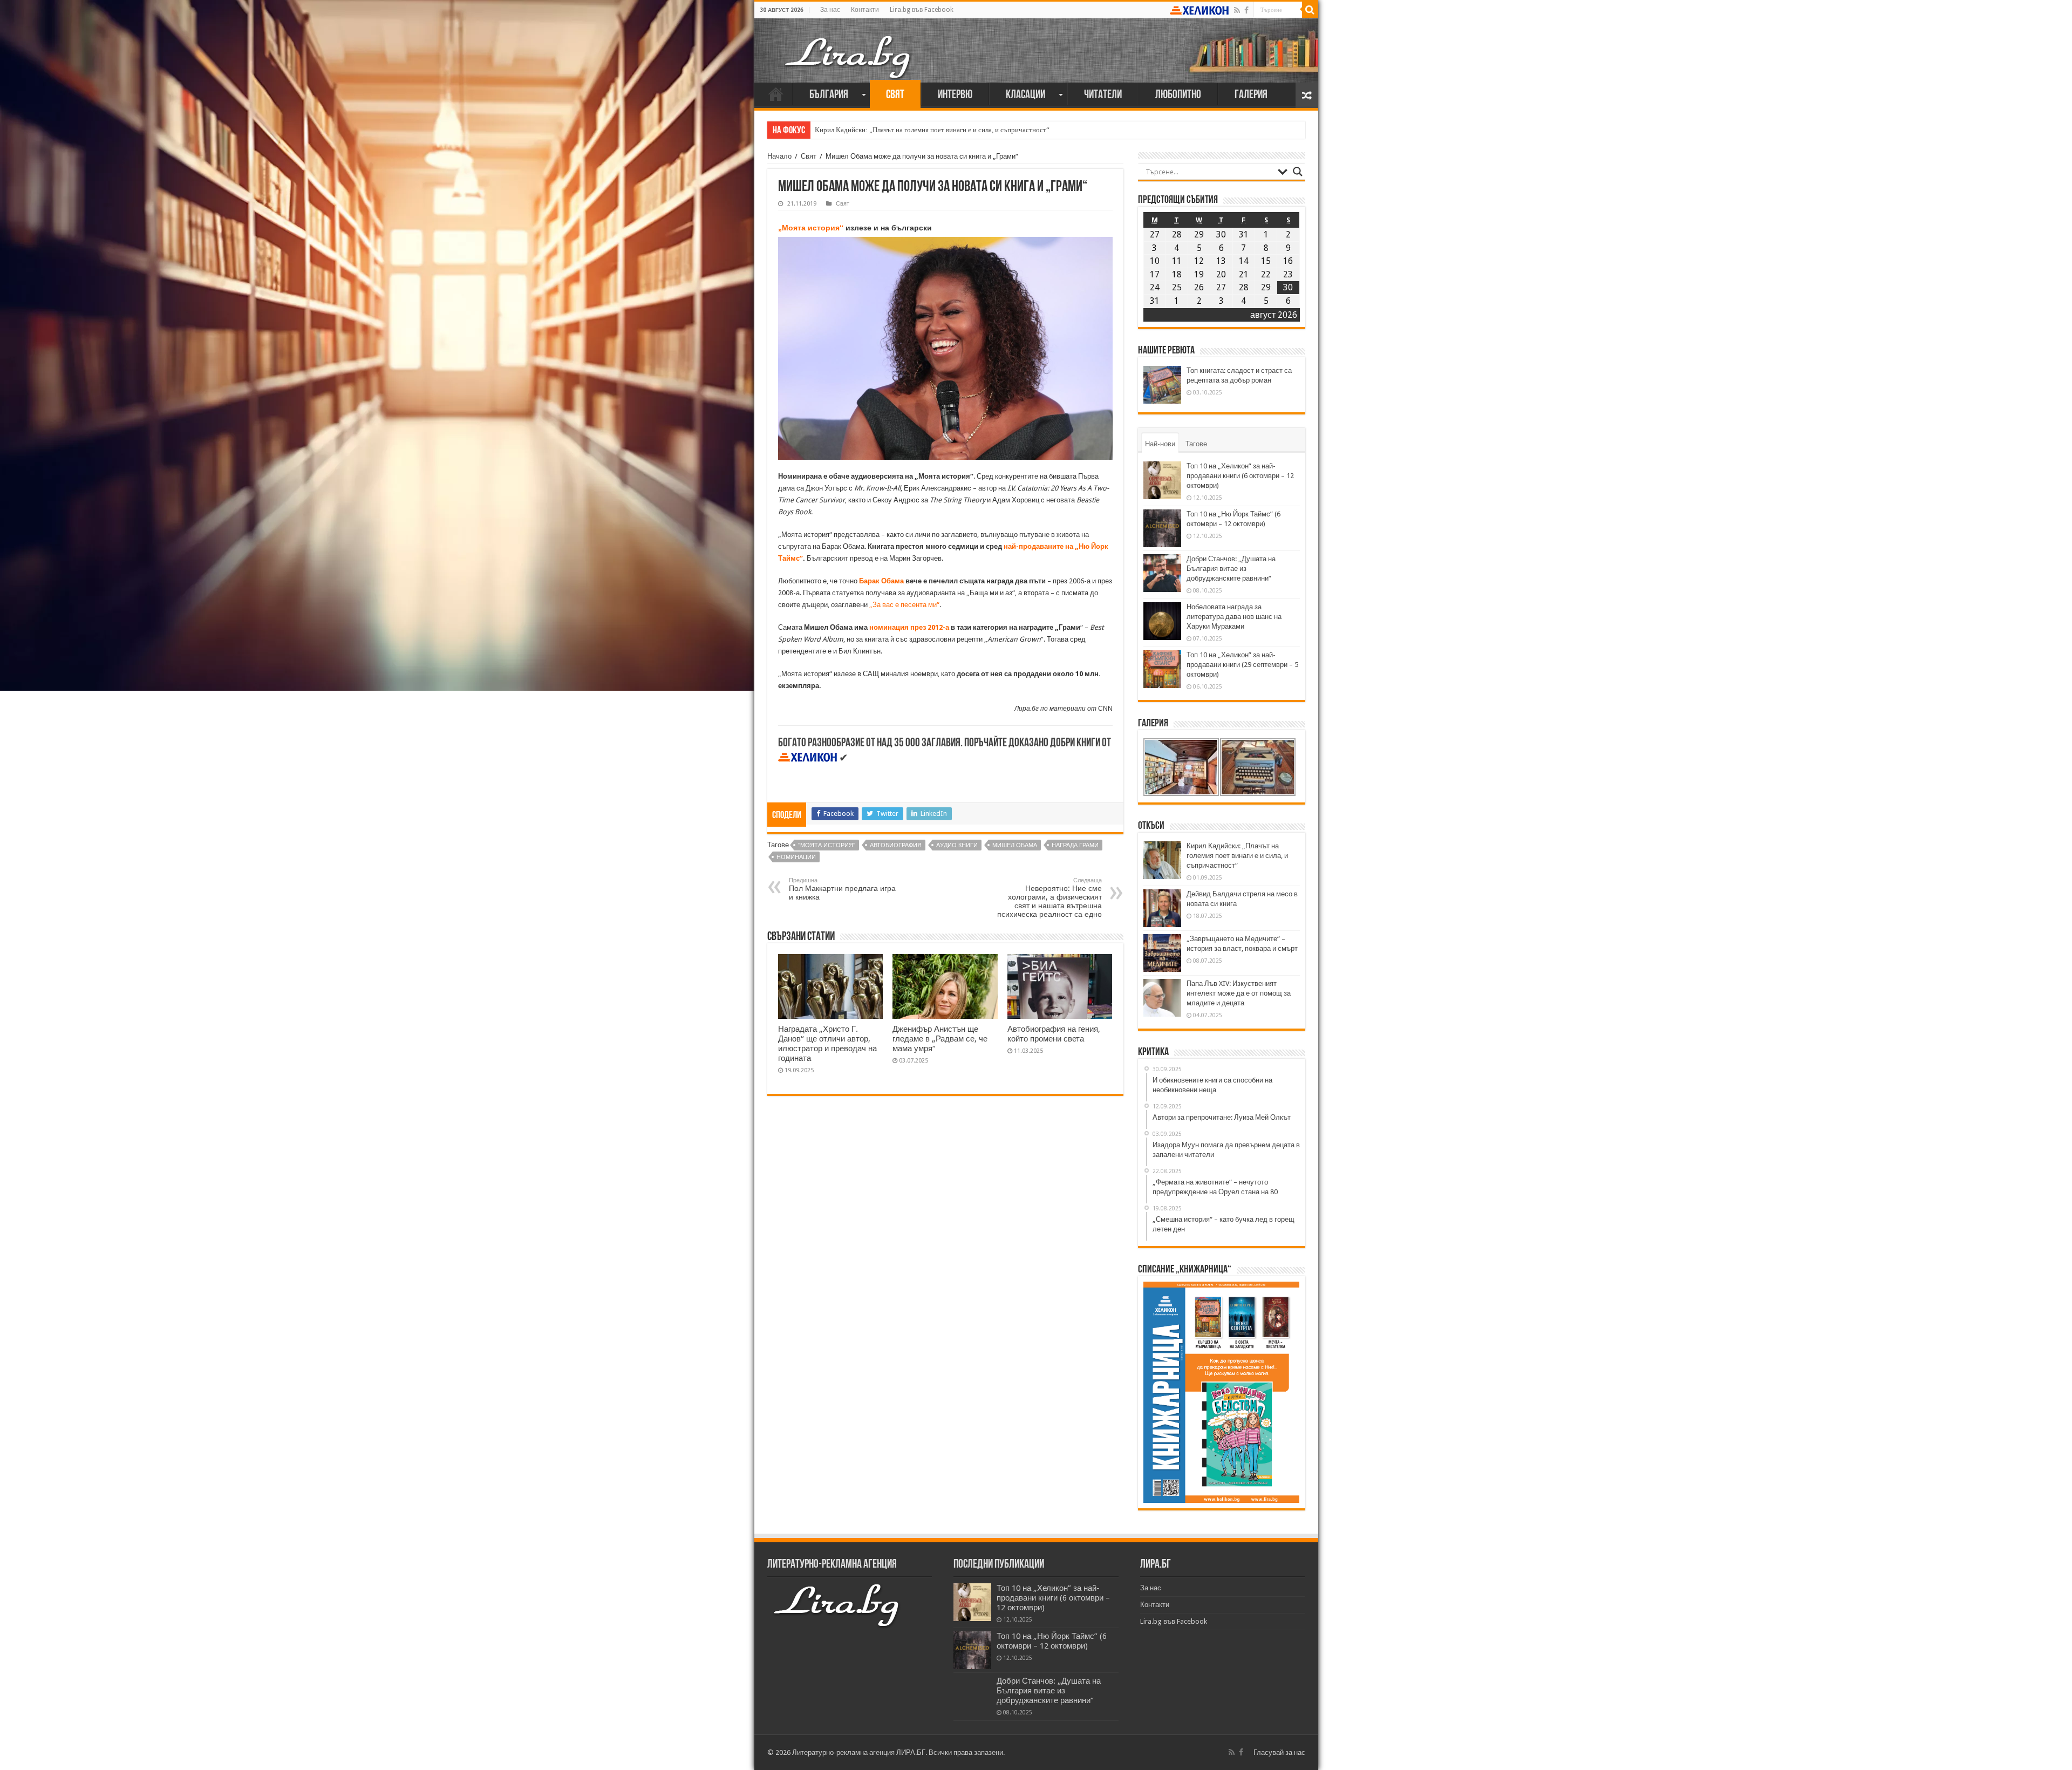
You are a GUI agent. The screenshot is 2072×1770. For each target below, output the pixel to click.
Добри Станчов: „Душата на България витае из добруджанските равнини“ (1231, 569)
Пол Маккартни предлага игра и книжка (842, 889)
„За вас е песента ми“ (904, 605)
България (829, 95)
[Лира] (849, 46)
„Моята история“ (811, 228)
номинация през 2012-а (909, 627)
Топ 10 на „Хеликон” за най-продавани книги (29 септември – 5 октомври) (1242, 665)
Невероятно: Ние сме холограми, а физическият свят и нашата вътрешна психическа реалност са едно (1049, 898)
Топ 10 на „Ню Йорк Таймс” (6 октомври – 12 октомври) (1052, 1641)
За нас (830, 10)
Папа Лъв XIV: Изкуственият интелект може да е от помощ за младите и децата (1239, 993)
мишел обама (1015, 845)
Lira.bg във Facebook (922, 10)
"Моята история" (827, 845)
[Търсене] (1310, 10)
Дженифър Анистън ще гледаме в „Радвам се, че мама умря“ (940, 1039)
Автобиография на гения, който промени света (1054, 1034)
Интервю (955, 95)
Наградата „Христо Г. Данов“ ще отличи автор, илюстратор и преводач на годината (827, 1044)
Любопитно (1178, 95)
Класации (1025, 95)
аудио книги (957, 845)
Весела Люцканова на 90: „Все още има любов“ (887, 130)
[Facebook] (1246, 10)
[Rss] (1237, 10)
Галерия (1251, 95)
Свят (895, 95)
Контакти (865, 10)
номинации (796, 857)
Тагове (1196, 444)
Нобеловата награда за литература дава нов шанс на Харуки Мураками (1234, 617)
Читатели (1103, 95)
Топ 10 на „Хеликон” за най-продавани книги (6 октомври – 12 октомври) (1240, 476)
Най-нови (1160, 444)
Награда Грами (1075, 845)
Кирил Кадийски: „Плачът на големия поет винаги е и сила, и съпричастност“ (1237, 856)
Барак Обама (881, 581)
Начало (776, 94)
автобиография (896, 845)
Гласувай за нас (1279, 1752)
